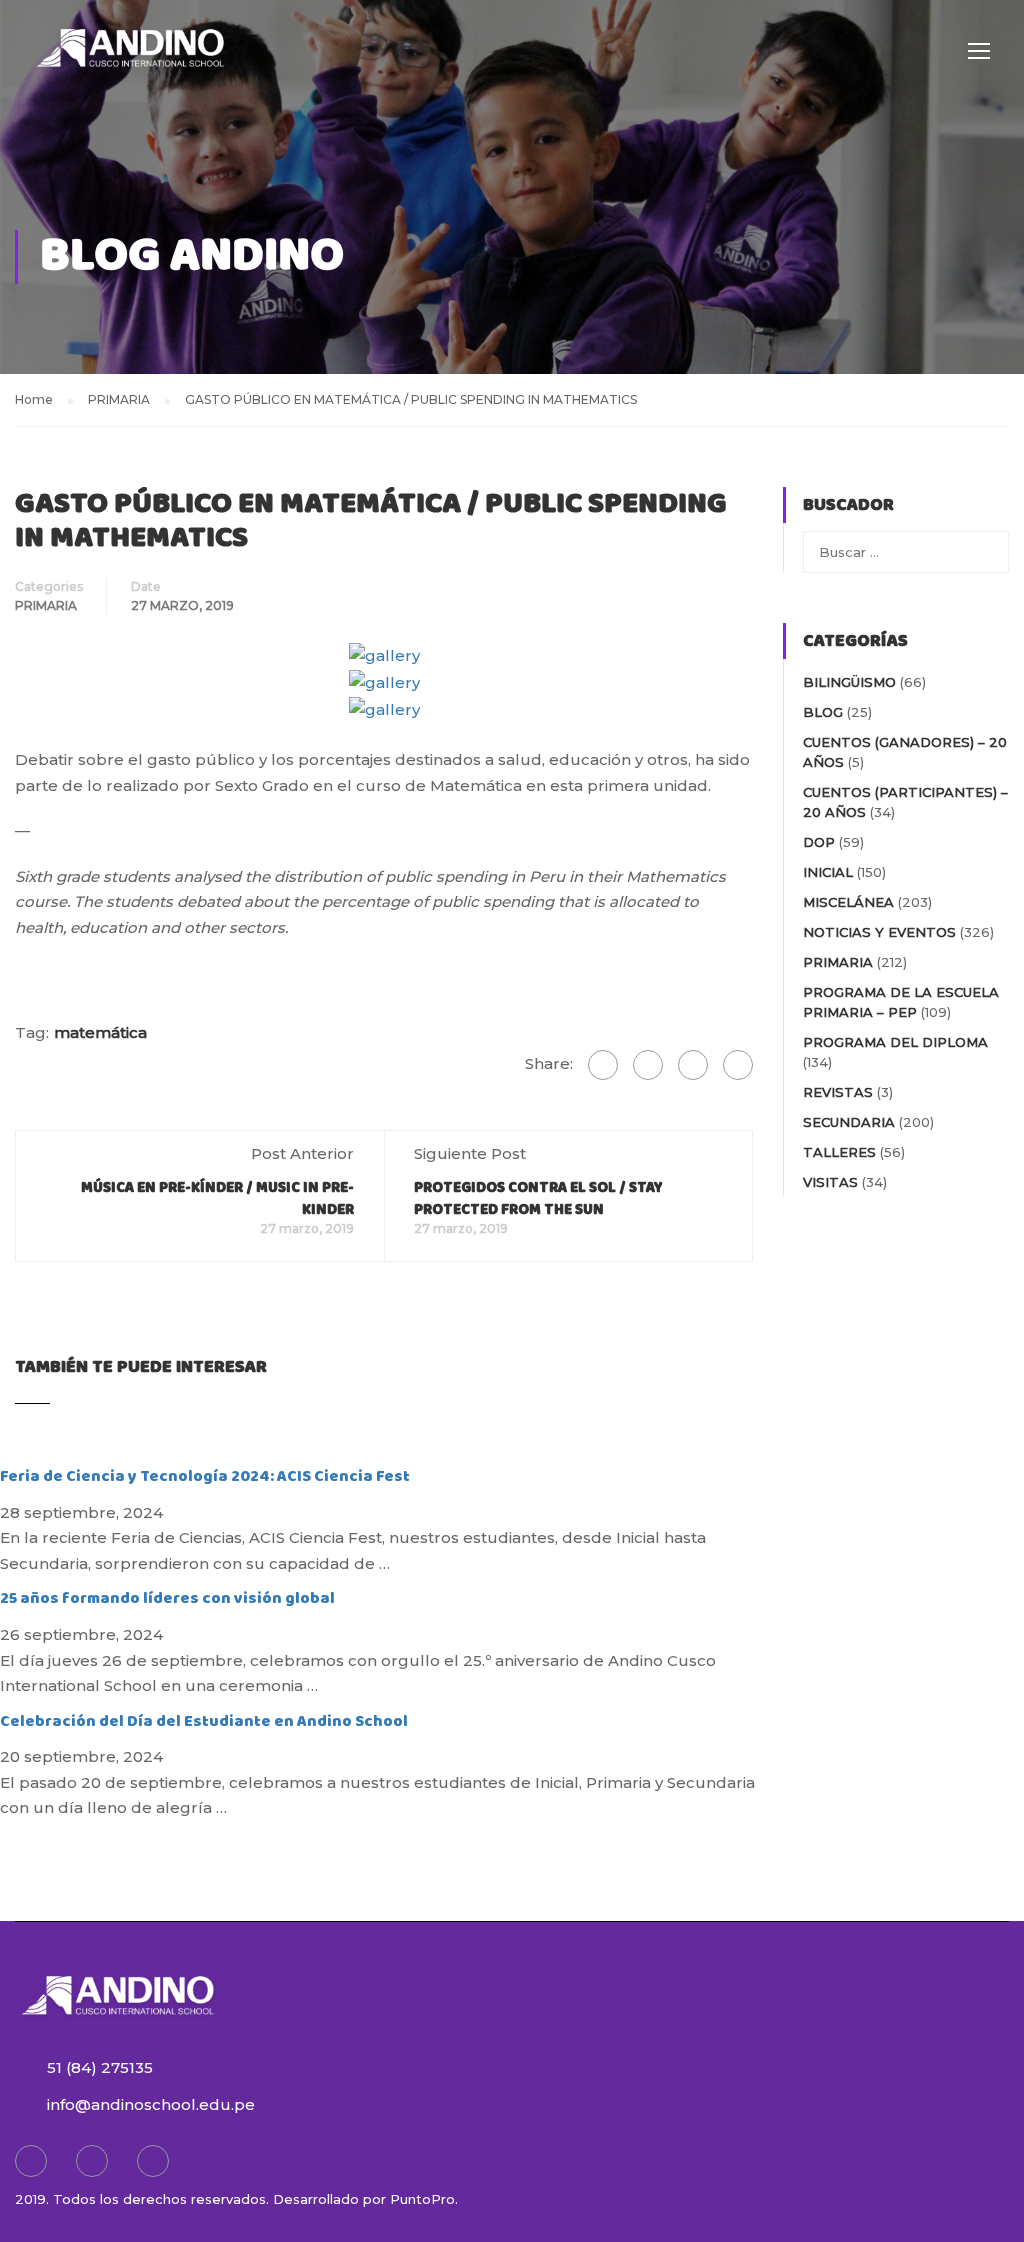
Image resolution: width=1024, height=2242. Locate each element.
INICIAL (828, 872)
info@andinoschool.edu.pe (151, 2104)
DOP (819, 842)
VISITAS (830, 1182)
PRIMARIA (46, 605)
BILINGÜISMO (849, 682)
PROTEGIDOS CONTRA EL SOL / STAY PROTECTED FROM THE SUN (538, 1199)
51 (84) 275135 (100, 2067)
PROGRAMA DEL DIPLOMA (895, 1042)
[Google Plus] (648, 1065)
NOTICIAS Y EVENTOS (879, 932)
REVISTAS (838, 1092)
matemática (100, 1032)
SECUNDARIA (849, 1122)
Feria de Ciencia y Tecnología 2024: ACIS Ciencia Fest (205, 1476)
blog (823, 712)
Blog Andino (192, 256)
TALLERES (839, 1152)
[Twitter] (693, 1065)
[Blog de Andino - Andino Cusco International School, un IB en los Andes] (130, 60)
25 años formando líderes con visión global (167, 1598)
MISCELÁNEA (848, 902)
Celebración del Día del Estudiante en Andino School (204, 1721)
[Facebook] (603, 1065)
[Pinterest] (738, 1065)
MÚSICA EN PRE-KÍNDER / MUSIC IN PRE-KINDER (217, 1199)
